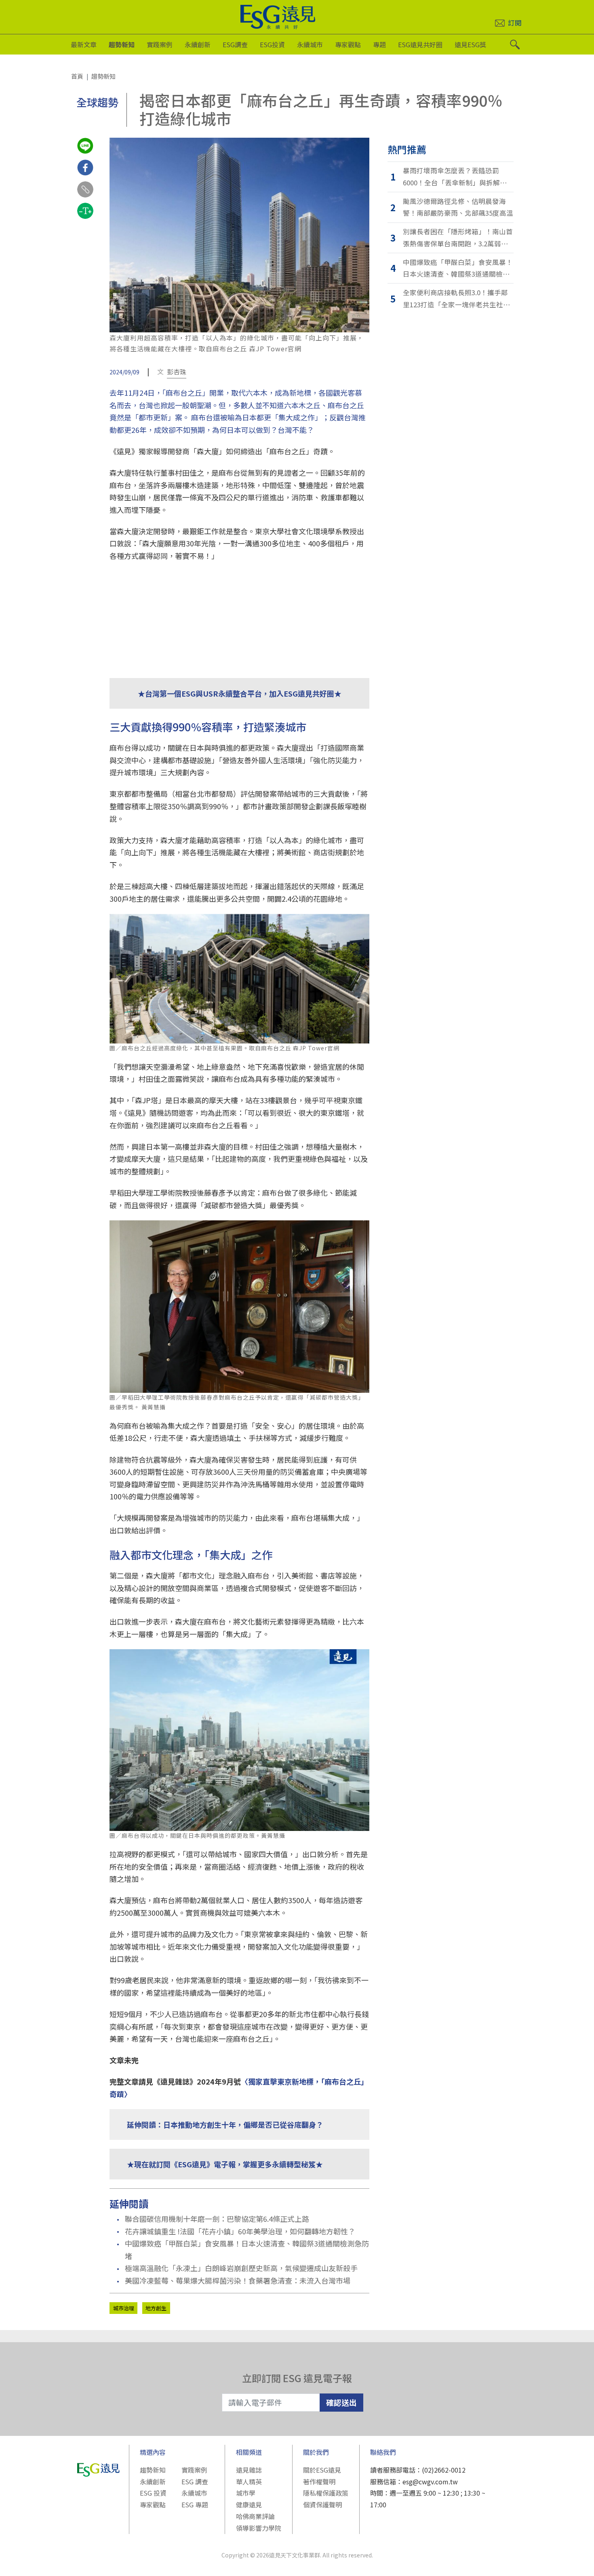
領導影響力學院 (259, 2528)
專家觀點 (348, 44)
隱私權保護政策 (326, 2493)
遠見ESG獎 (470, 44)
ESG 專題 (195, 2505)
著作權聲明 (319, 2482)
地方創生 (156, 2308)
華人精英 (249, 2482)
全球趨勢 (97, 102)
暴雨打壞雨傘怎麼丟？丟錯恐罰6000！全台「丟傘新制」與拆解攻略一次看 (458, 177)
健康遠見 (249, 2505)
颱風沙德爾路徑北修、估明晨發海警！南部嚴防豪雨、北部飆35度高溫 (458, 207)
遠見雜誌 (249, 2470)
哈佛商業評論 (255, 2516)
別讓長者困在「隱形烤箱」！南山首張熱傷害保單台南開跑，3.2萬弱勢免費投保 (458, 238)
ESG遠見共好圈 (420, 44)
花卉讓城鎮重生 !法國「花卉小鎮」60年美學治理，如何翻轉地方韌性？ (240, 2231)
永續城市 (310, 44)
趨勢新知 (122, 44)
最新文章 (84, 44)
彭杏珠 (177, 372)
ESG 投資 (153, 2493)
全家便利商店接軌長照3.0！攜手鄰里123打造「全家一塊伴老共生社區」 (458, 298)
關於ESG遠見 (322, 2470)
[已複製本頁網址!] (85, 197)
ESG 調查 (195, 2482)
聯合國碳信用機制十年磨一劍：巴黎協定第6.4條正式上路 (217, 2219)
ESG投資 (272, 44)
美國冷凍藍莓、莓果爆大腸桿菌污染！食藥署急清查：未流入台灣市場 (238, 2280)
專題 (379, 44)
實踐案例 (160, 44)
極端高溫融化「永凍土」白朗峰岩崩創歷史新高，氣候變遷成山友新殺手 (241, 2268)
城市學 (246, 2493)
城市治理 (124, 2308)
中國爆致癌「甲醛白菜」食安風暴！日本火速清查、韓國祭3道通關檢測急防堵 (247, 2250)
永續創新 (198, 44)
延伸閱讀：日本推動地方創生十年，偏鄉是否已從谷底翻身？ (225, 2125)
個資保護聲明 (322, 2505)
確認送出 (341, 2402)
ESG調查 (235, 44)
